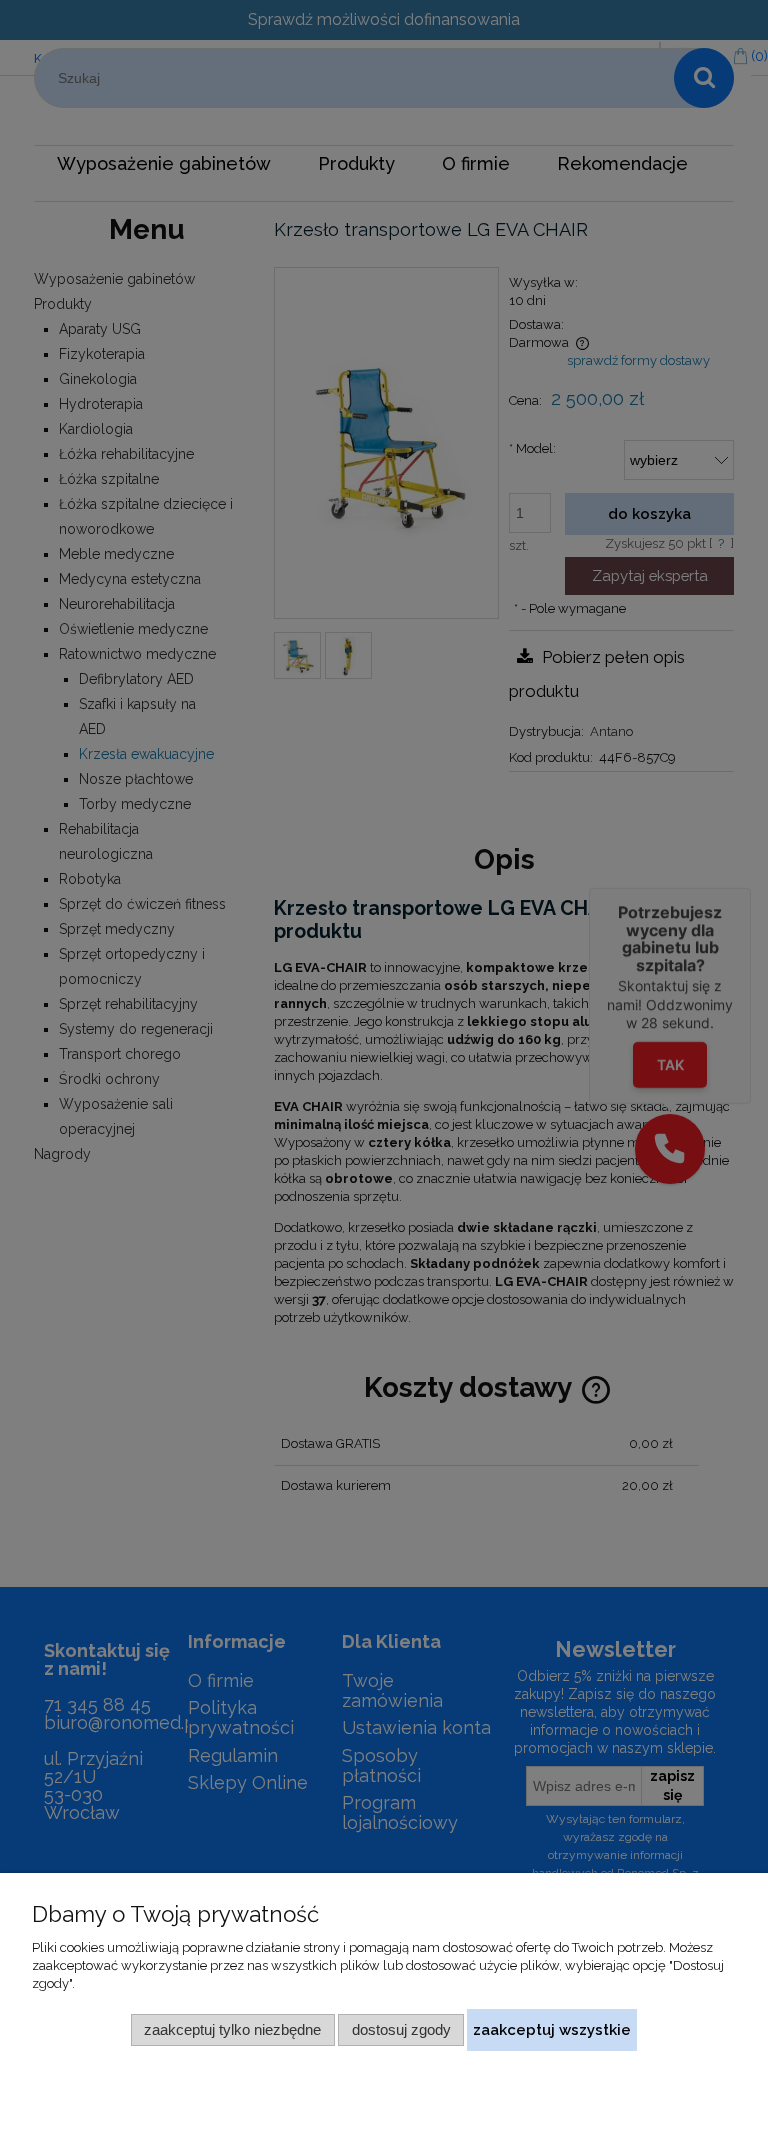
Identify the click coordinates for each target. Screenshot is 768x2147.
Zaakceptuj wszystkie (552, 2029)
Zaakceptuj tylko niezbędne (232, 2029)
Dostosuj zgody (401, 2029)
